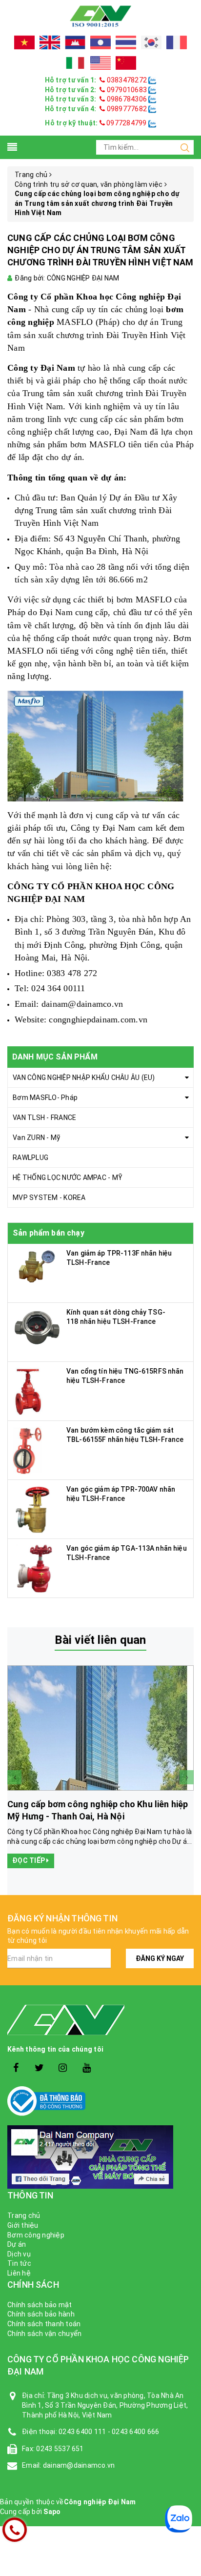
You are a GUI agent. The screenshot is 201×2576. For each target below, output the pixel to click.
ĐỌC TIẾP (29, 1860)
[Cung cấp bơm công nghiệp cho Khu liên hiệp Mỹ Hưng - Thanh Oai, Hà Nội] (100, 1728)
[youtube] (87, 2068)
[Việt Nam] (24, 42)
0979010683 (127, 90)
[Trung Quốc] (126, 63)
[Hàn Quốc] (151, 42)
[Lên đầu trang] (186, 1925)
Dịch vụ (19, 2254)
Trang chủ (24, 2216)
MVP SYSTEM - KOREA (49, 1198)
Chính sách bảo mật (40, 2305)
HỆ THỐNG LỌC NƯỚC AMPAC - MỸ (68, 1178)
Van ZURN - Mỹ (36, 1138)
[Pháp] (177, 42)
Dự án (17, 2244)
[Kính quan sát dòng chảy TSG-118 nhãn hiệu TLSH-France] (37, 1326)
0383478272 (127, 80)
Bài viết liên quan (100, 1640)
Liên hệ (19, 2273)
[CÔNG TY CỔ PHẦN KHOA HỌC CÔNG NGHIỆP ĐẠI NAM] (100, 16)
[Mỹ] (100, 63)
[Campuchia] (75, 42)
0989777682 (127, 109)
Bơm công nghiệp (36, 2235)
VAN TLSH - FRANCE (44, 1118)
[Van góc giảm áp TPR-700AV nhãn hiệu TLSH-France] (32, 1508)
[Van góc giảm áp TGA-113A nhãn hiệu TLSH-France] (33, 1567)
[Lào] (100, 42)
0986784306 (127, 99)
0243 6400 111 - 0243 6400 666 (109, 2432)
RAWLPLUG (30, 1158)
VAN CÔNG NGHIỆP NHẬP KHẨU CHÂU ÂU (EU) (84, 1078)
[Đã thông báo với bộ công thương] (100, 2101)
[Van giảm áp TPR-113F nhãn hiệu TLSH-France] (37, 1266)
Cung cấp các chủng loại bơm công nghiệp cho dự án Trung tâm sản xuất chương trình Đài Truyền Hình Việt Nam (100, 250)
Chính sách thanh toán (44, 2324)
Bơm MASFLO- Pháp (45, 1098)
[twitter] (39, 2068)
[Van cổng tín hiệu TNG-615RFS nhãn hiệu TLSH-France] (29, 1390)
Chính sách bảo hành (41, 2314)
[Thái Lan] (126, 42)
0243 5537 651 (60, 2449)
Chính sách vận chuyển (44, 2334)
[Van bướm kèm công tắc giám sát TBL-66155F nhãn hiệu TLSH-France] (29, 1449)
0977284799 (126, 123)
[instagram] (63, 2068)
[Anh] (50, 42)
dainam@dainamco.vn (82, 1004)
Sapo (52, 2512)
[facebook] (16, 2068)
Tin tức (19, 2263)
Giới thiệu (23, 2225)
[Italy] (75, 63)
